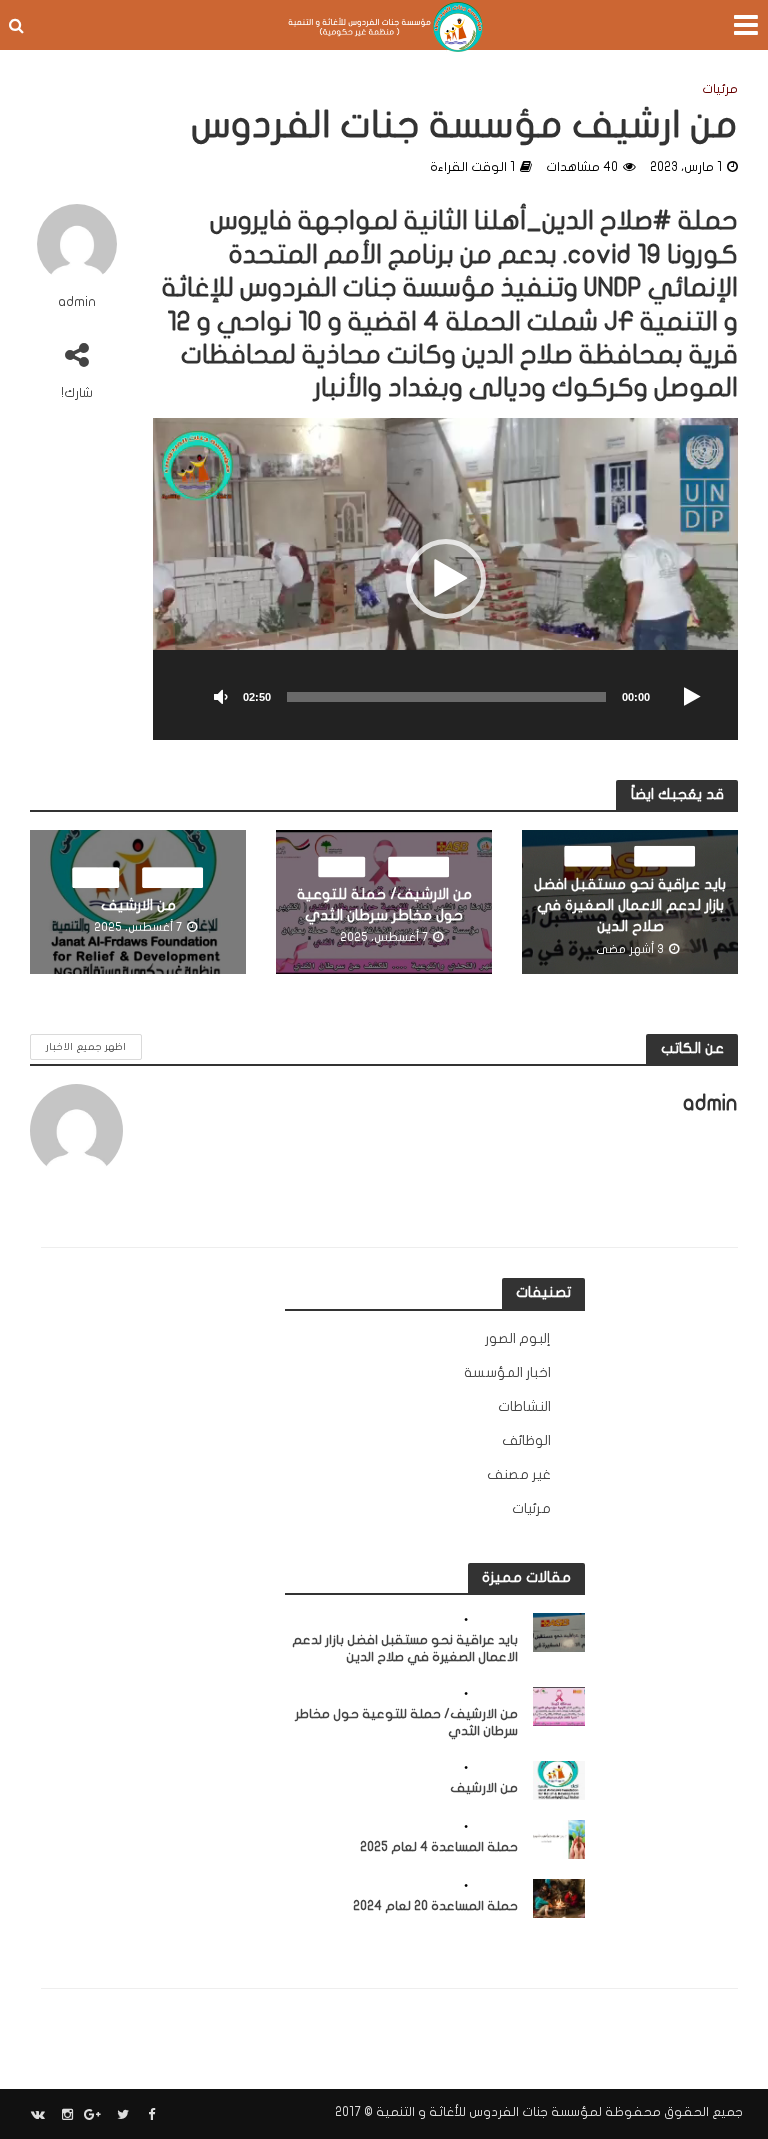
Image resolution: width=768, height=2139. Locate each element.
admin (77, 302)
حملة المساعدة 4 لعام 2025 (439, 1847)
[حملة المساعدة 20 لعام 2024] (559, 1897)
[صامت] (221, 698)
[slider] (446, 697)
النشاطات (665, 855)
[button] (446, 579)
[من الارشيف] (559, 1779)
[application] (445, 579)
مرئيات (720, 89)
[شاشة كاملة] (179, 698)
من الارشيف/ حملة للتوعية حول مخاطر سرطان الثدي (384, 905)
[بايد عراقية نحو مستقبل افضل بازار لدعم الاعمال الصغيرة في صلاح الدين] (559, 1631)
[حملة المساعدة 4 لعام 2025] (559, 1838)
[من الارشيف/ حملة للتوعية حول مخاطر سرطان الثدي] (559, 1705)
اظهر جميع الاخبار (86, 1046)
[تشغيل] (692, 698)
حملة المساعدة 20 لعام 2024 (435, 1906)
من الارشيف (138, 905)
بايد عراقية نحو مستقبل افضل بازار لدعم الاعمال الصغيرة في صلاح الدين (630, 906)
